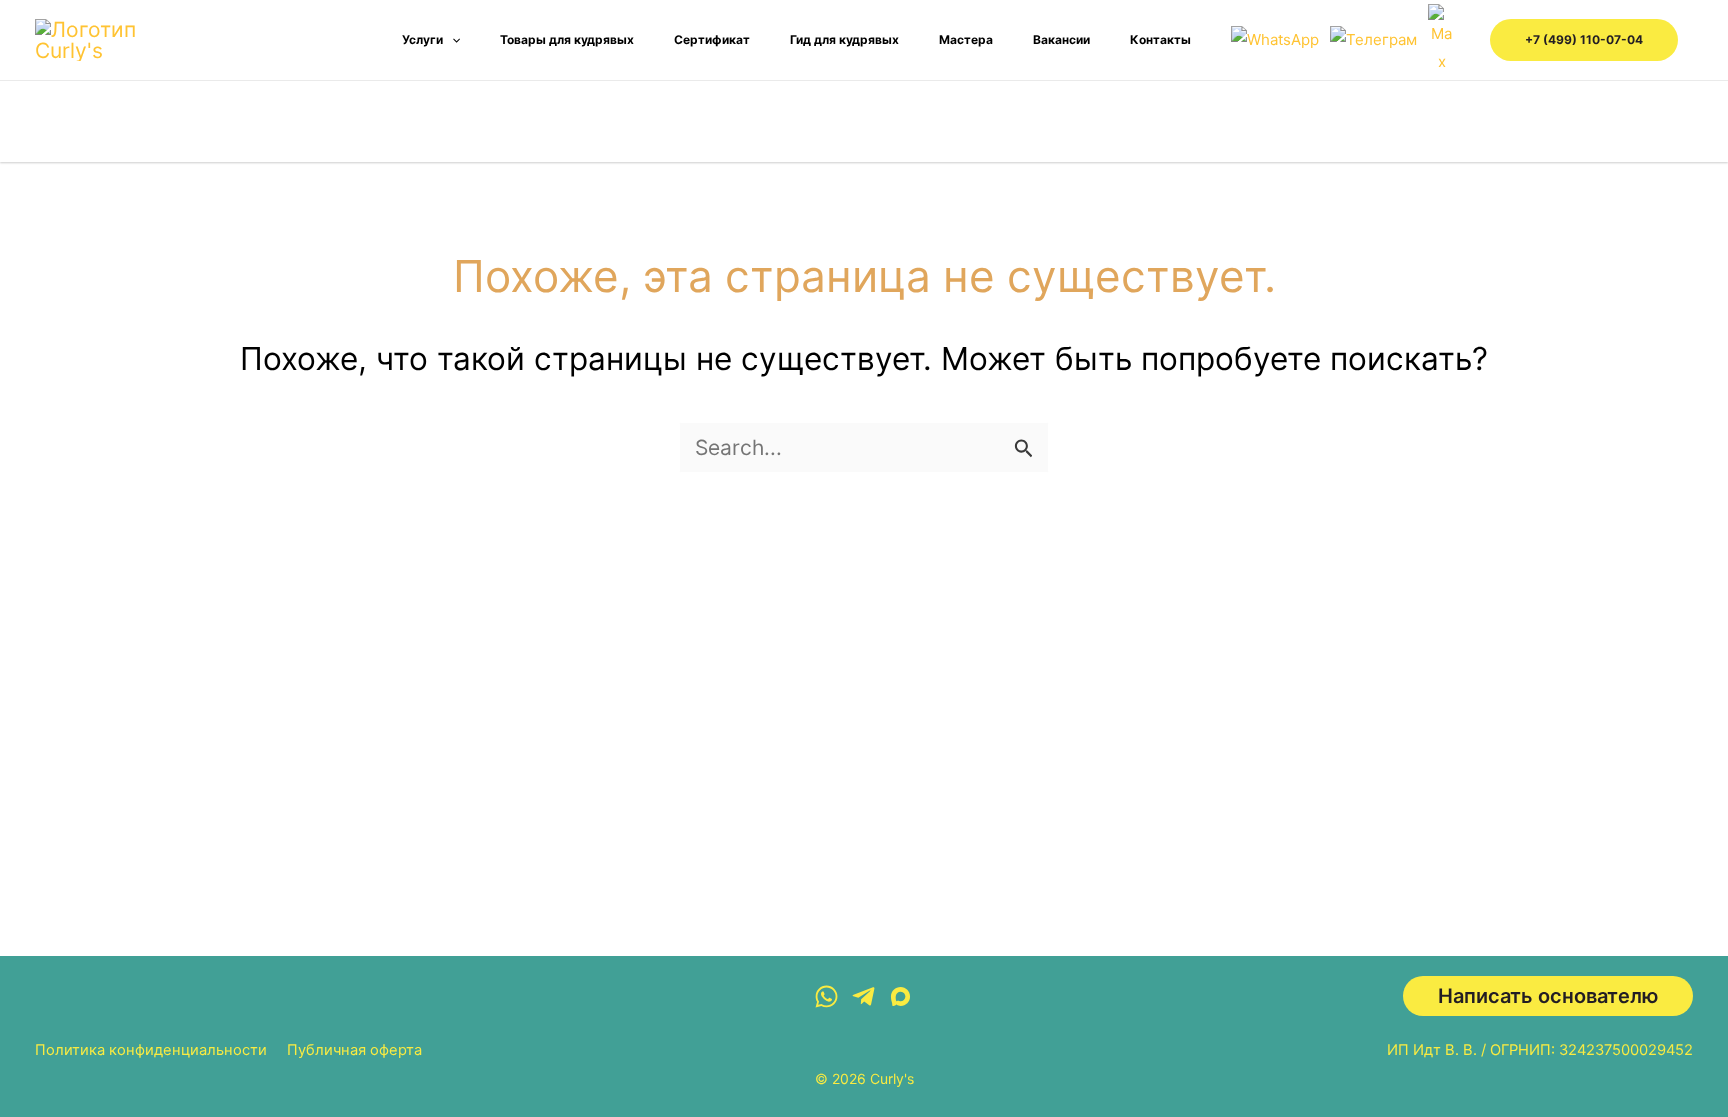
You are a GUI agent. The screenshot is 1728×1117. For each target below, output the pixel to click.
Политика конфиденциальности (151, 1050)
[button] (451, 40)
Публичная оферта (354, 1050)
